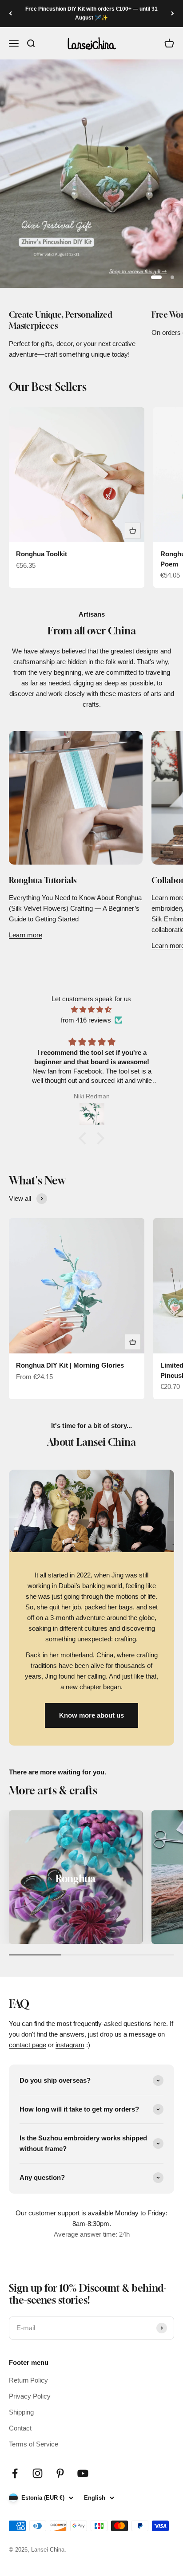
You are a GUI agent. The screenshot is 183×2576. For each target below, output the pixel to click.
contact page (28, 2045)
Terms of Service (34, 2444)
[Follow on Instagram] (38, 2473)
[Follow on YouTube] (83, 2473)
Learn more (26, 935)
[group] (91, 174)
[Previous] (10, 14)
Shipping (21, 2412)
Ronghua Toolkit (42, 554)
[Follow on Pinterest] (60, 2473)
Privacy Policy (30, 2396)
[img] (92, 1010)
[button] (85, 1138)
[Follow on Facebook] (15, 2473)
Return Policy (28, 2380)
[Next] (173, 14)
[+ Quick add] (133, 531)
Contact (20, 2428)
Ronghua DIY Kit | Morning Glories (70, 1365)
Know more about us (91, 1715)
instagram (70, 2045)
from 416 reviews (86, 1020)
